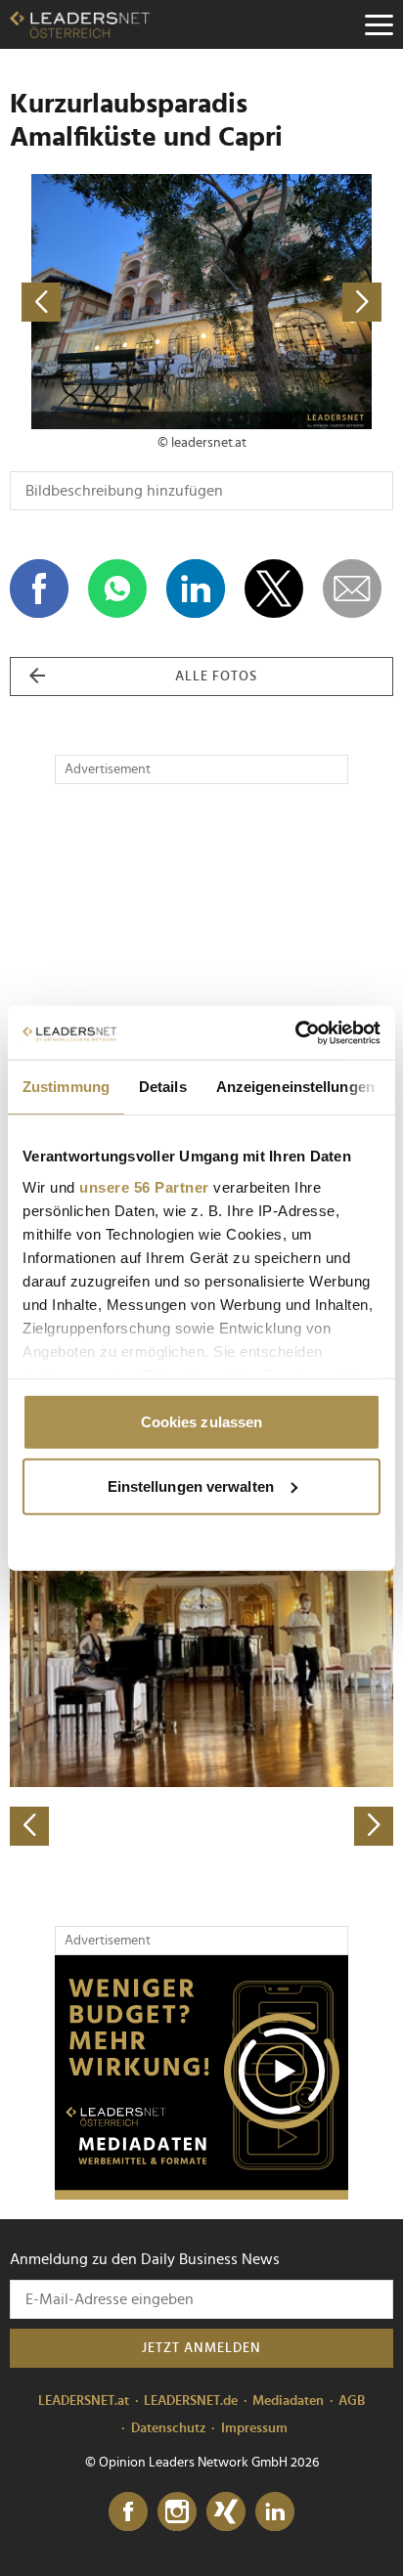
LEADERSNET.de (191, 2401)
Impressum (254, 2428)
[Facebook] (128, 2512)
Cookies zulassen (202, 1422)
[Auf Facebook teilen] (39, 589)
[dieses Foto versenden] (352, 589)
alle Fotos (216, 677)
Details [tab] (163, 1087)
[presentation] (29, 1826)
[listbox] (201, 1658)
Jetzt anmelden (201, 2348)
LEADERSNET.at (84, 2401)
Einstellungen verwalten (191, 1485)
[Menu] (379, 24)
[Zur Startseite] (80, 24)
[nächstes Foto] (297, 302)
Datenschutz (169, 2428)
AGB (352, 2401)
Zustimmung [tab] (66, 1087)
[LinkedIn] (275, 2512)
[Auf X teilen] (274, 589)
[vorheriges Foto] (106, 302)
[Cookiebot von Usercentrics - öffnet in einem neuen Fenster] (295, 1032)
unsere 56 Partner (144, 1186)
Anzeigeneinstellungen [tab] (295, 1087)
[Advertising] (201, 2077)
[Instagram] (177, 2512)
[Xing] (226, 2512)
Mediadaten (288, 2401)
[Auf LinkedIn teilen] (196, 589)
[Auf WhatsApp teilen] (117, 589)
